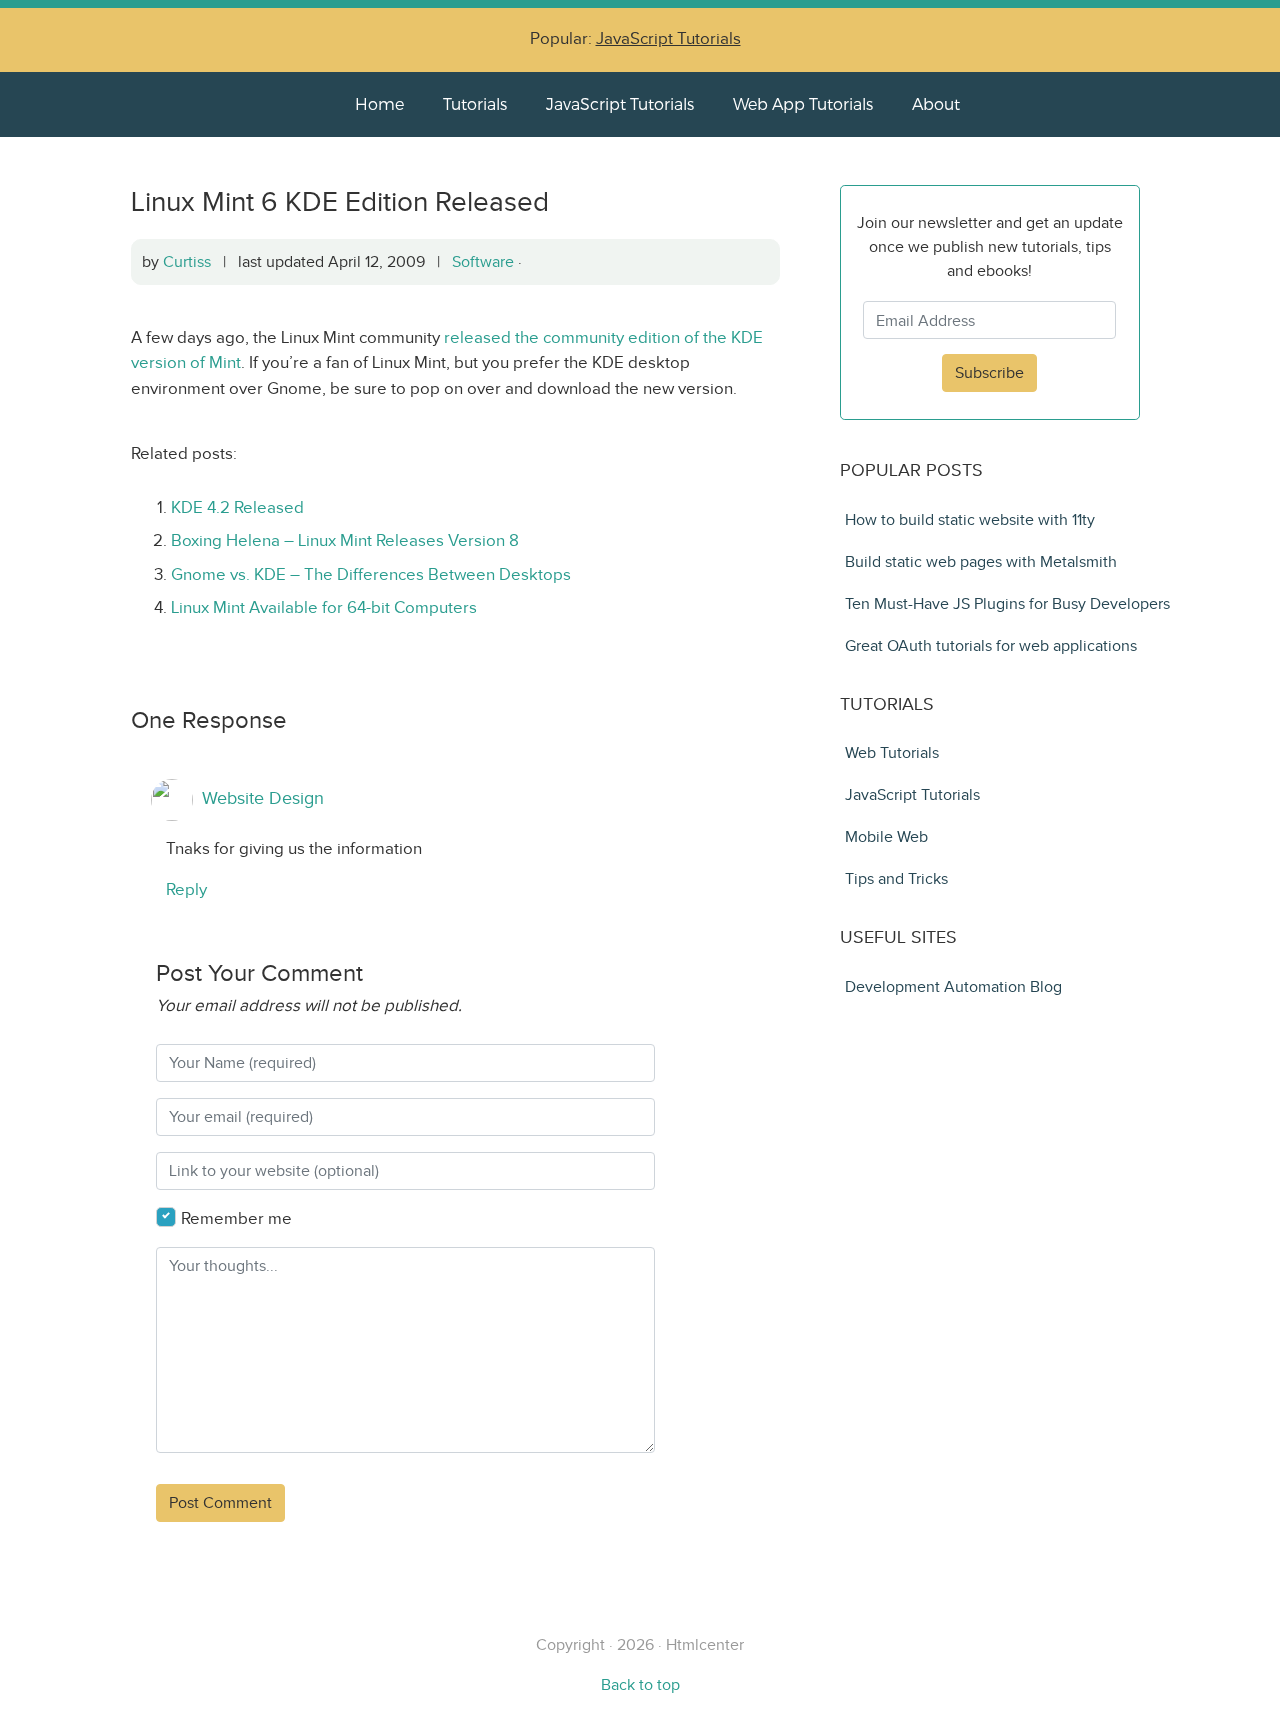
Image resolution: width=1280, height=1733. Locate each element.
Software (483, 261)
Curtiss (187, 261)
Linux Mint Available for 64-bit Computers (324, 607)
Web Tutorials (892, 752)
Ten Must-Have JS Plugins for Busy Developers (1007, 603)
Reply (186, 889)
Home (379, 103)
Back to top (640, 1684)
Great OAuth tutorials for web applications (991, 645)
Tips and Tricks (896, 878)
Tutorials (475, 103)
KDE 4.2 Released (237, 507)
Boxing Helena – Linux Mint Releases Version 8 (345, 540)
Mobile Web (886, 836)
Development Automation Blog (953, 986)
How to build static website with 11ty (970, 519)
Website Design (263, 799)
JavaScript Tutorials (668, 38)
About (936, 103)
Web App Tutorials (803, 103)
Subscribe (989, 372)
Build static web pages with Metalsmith (981, 561)
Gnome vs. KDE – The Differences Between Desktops (371, 574)
